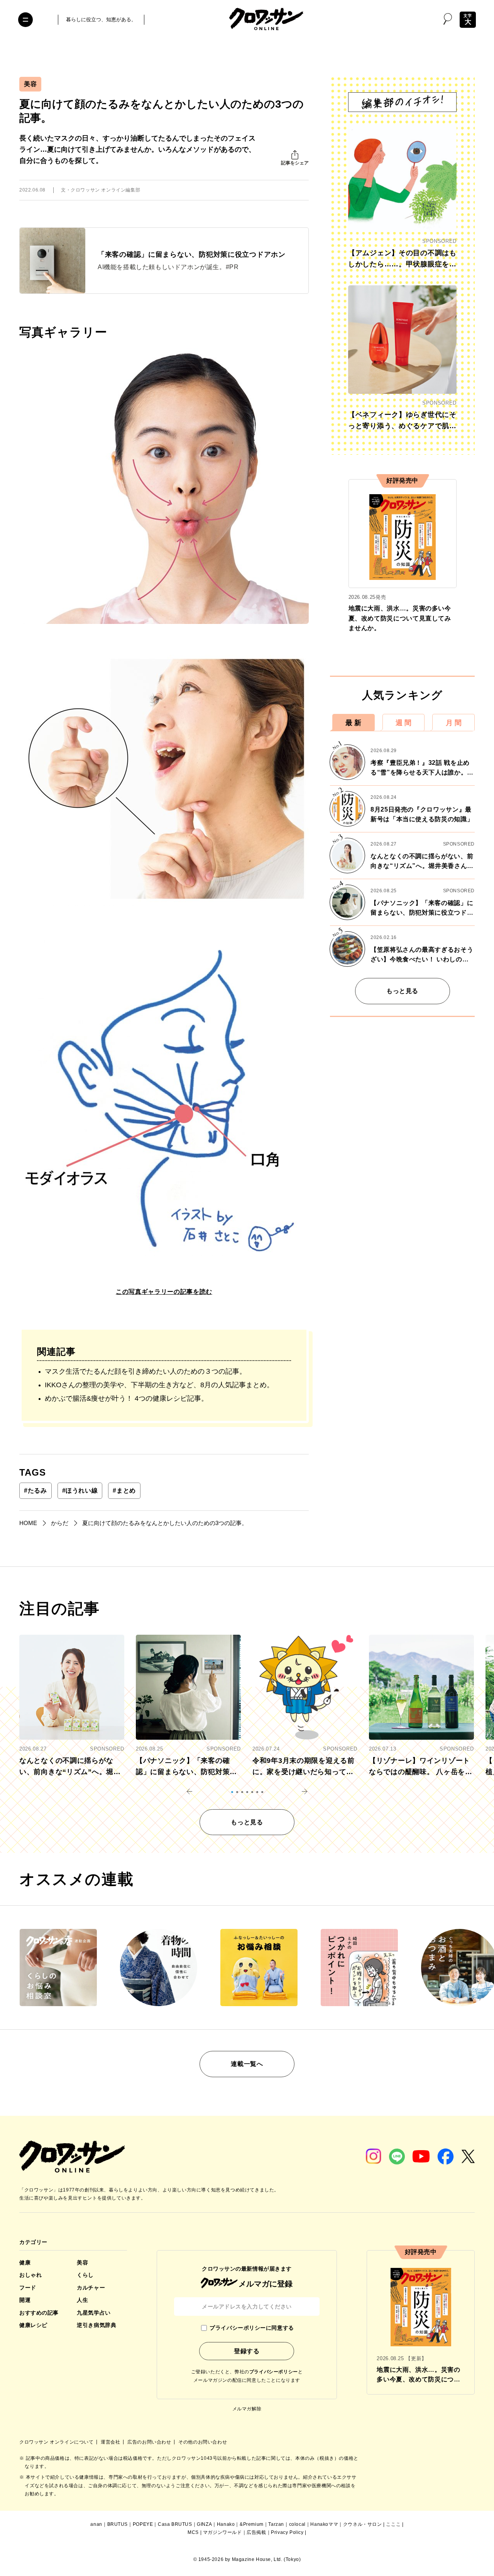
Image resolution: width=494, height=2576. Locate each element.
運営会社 (111, 2442)
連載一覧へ (247, 2064)
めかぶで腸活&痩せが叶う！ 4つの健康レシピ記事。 (126, 1398)
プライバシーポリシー (274, 2372)
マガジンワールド (222, 2532)
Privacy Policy (287, 2532)
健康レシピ (33, 2325)
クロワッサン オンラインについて (57, 2442)
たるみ (36, 1491)
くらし (85, 2275)
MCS (193, 2532)
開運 (25, 2300)
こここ (393, 2524)
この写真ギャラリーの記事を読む (164, 1292)
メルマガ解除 (247, 2409)
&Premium (252, 2524)
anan (96, 2524)
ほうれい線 (80, 1491)
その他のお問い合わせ (203, 2442)
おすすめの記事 (39, 2313)
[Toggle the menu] (25, 20)
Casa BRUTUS (175, 2524)
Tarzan (276, 2524)
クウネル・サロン (363, 2524)
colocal (297, 2524)
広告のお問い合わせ (150, 2442)
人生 (82, 2300)
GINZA (204, 2524)
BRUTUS (118, 2524)
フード (28, 2288)
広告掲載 (256, 2532)
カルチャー (91, 2288)
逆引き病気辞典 (96, 2325)
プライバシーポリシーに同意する (252, 2328)
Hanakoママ (324, 2524)
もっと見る (402, 991)
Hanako (226, 2524)
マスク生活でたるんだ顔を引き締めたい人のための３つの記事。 (145, 1371)
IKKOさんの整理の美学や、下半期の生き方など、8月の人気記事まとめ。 (159, 1385)
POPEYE (143, 2524)
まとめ (124, 1491)
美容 (30, 84)
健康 (25, 2262)
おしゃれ (30, 2275)
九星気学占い (94, 2313)
